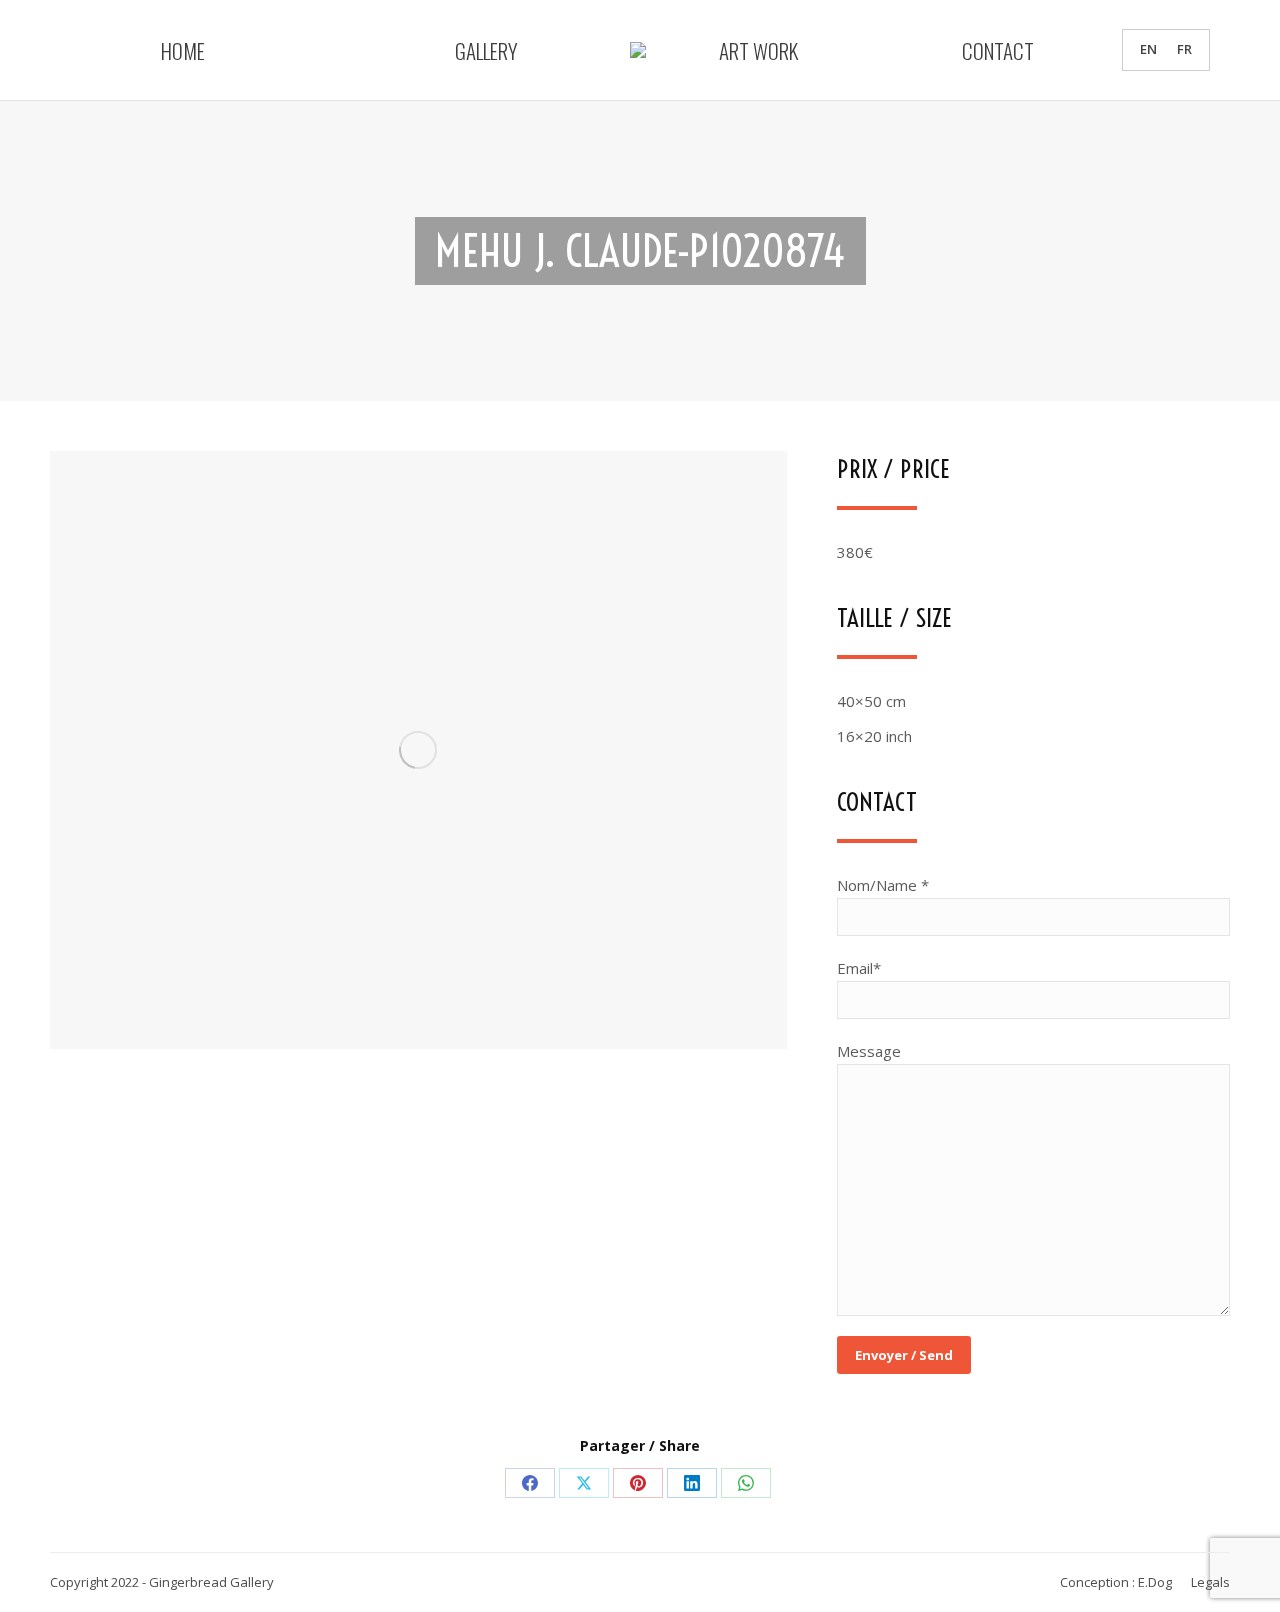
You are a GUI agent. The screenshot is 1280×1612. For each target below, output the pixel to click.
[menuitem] (1148, 49)
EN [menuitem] (1148, 50)
